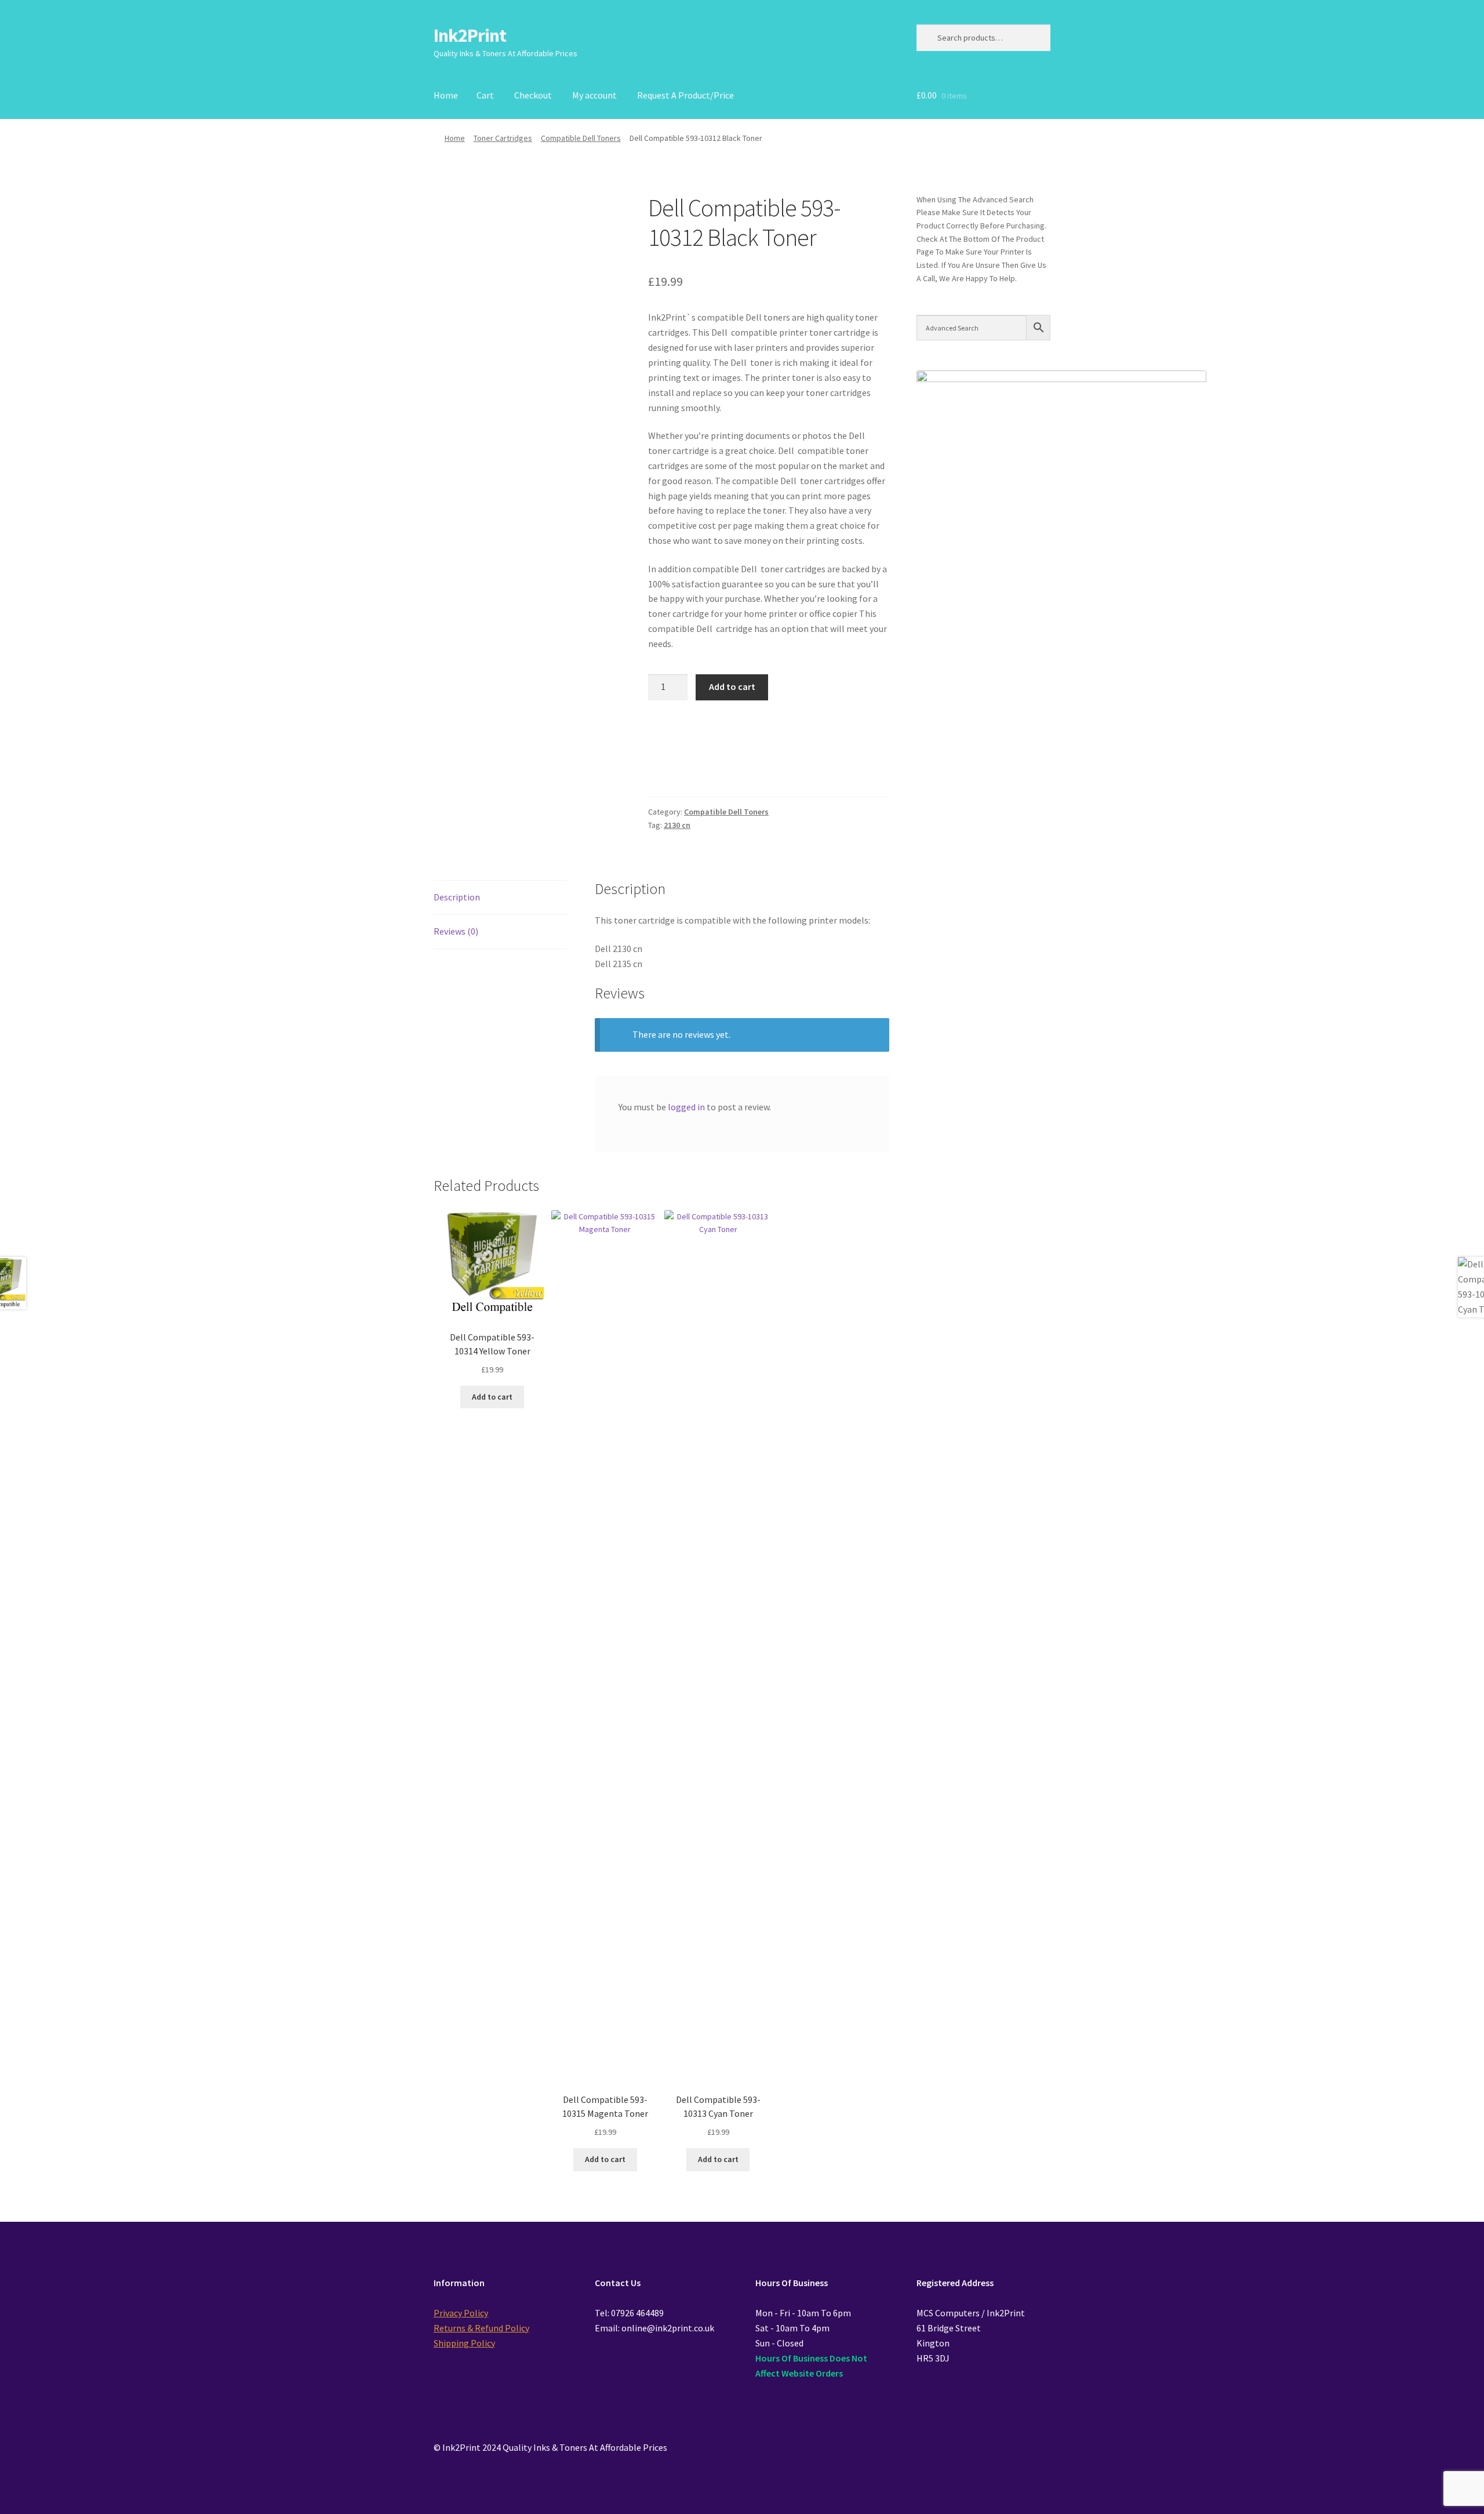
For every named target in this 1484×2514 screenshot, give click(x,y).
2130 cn (677, 825)
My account (594, 95)
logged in (686, 1107)
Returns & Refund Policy (481, 2328)
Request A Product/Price (685, 95)
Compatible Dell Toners (581, 138)
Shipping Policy (464, 2343)
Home (446, 95)
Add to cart (732, 686)
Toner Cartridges (503, 138)
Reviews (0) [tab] (456, 931)
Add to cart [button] (492, 1397)
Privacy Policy (461, 2313)
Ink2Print (470, 35)
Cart (485, 95)
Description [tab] (457, 897)
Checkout (533, 95)
